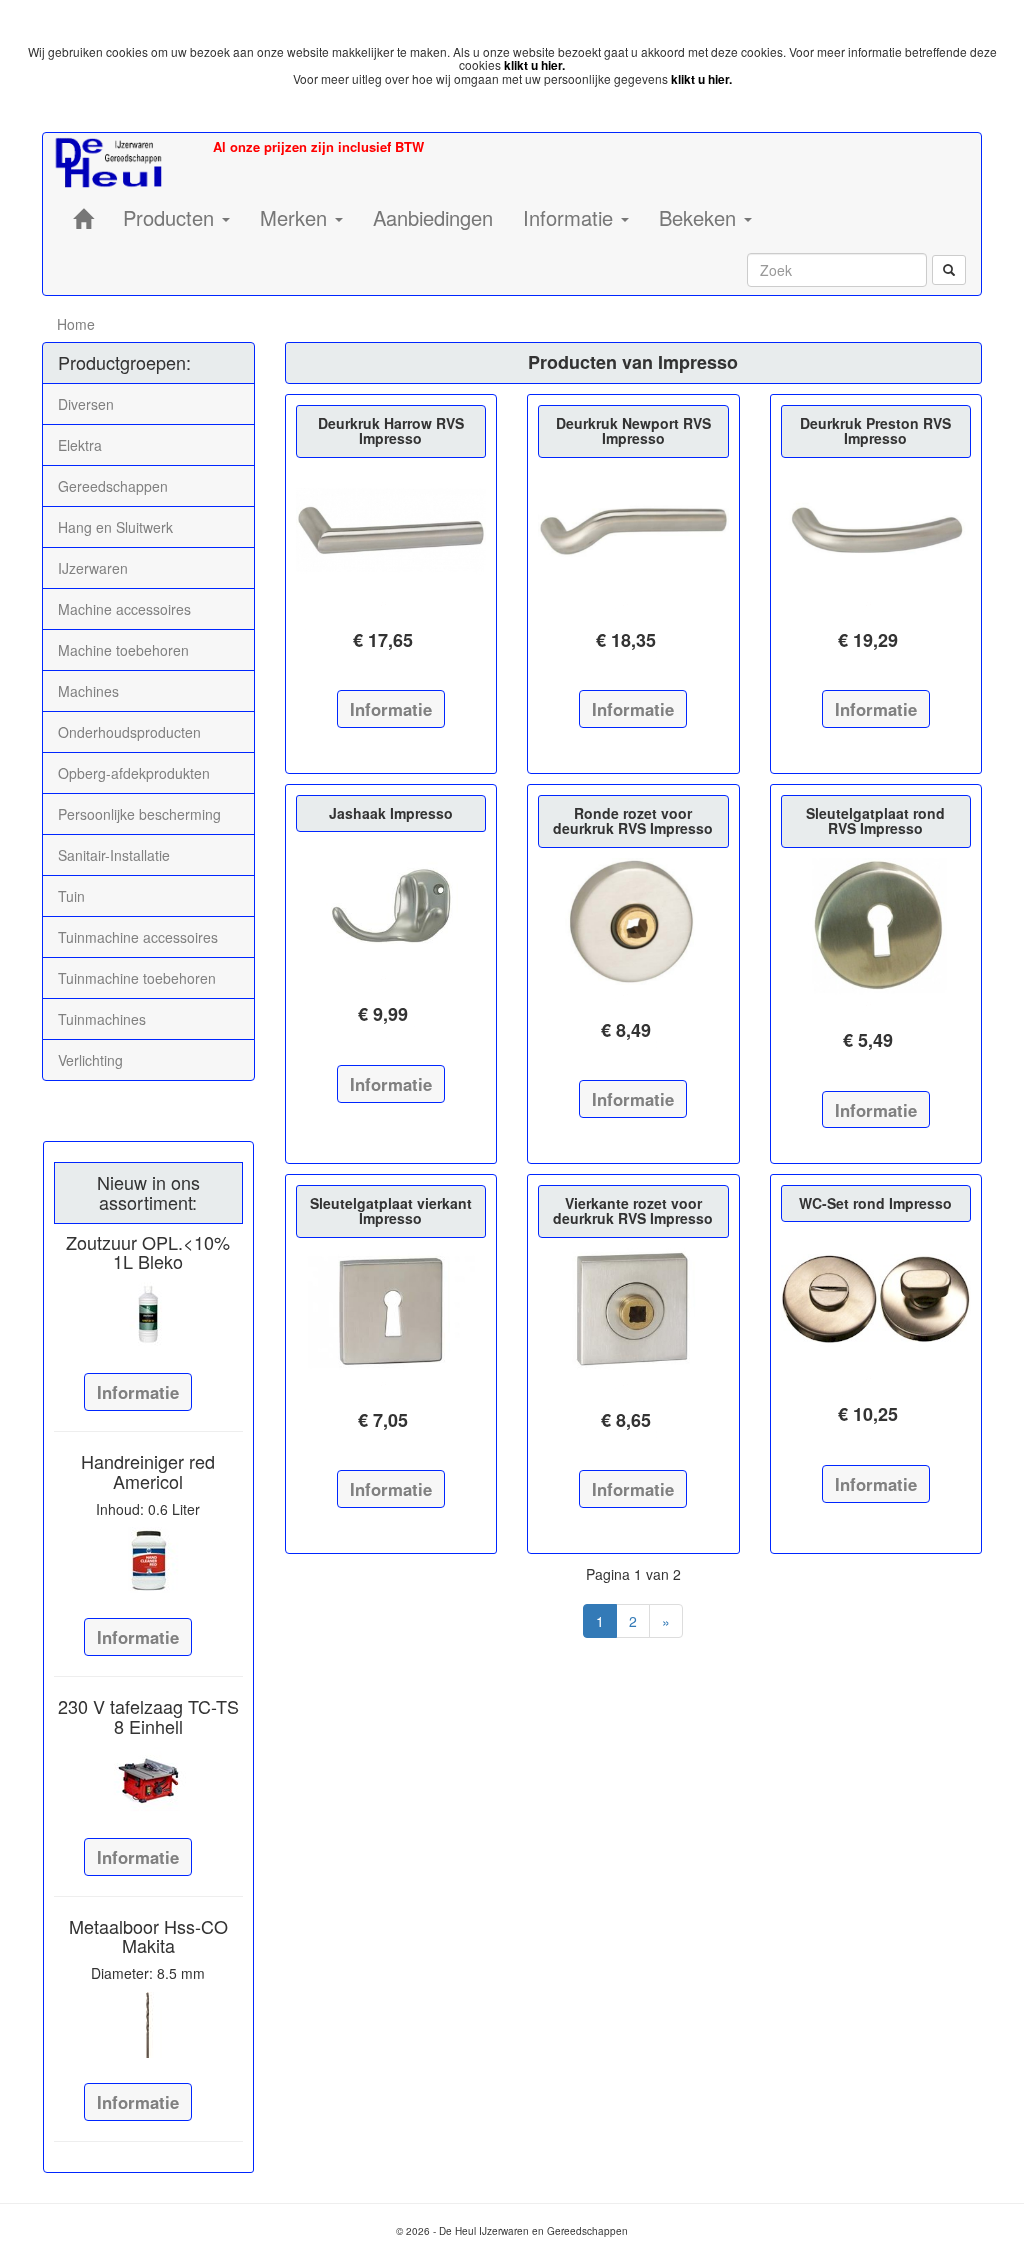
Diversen (86, 404)
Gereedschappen (113, 486)
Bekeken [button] (700, 217)
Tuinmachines (102, 1019)
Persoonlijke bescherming (139, 814)
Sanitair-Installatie (114, 855)
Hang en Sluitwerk (115, 527)
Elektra (80, 445)
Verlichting (90, 1060)
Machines (88, 691)
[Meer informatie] (148, 1315)
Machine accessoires (124, 609)
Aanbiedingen (433, 217)
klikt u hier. (534, 65)
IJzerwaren (93, 568)
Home (76, 324)
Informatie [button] (571, 217)
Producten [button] (171, 217)
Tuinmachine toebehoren (137, 978)
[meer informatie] (391, 531)
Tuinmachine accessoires (138, 937)
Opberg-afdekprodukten (134, 773)
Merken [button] (296, 217)
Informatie (138, 1392)
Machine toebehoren (123, 650)
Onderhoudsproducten (129, 732)
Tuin (71, 896)
